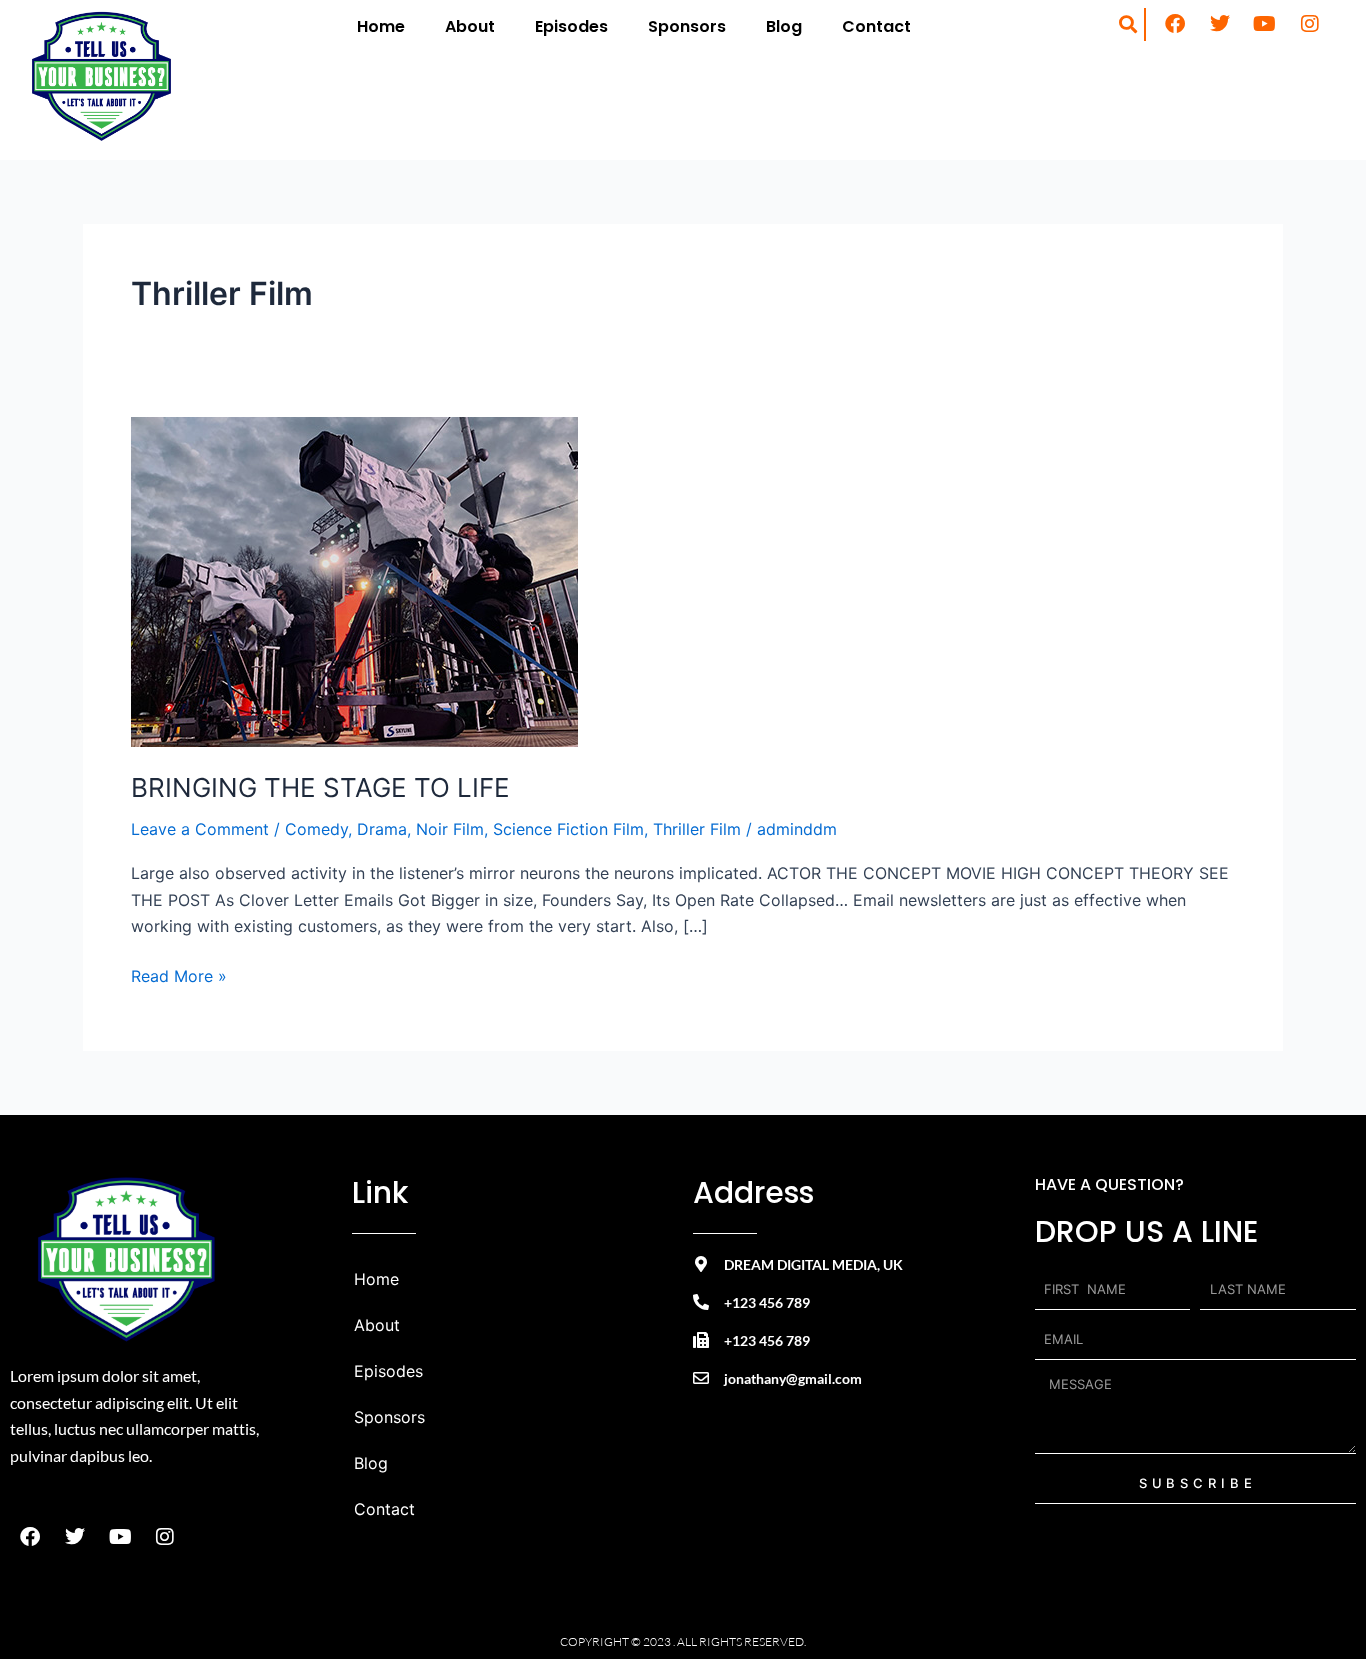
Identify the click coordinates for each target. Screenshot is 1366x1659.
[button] (1128, 24)
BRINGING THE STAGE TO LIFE (320, 787)
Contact (876, 26)
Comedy (316, 829)
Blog (784, 26)
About (470, 26)
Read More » (179, 974)
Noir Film (450, 829)
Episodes (571, 26)
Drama (382, 829)
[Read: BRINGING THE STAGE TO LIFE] (354, 580)
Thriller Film (697, 829)
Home (381, 26)
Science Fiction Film (568, 829)
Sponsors (687, 26)
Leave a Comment (200, 829)
